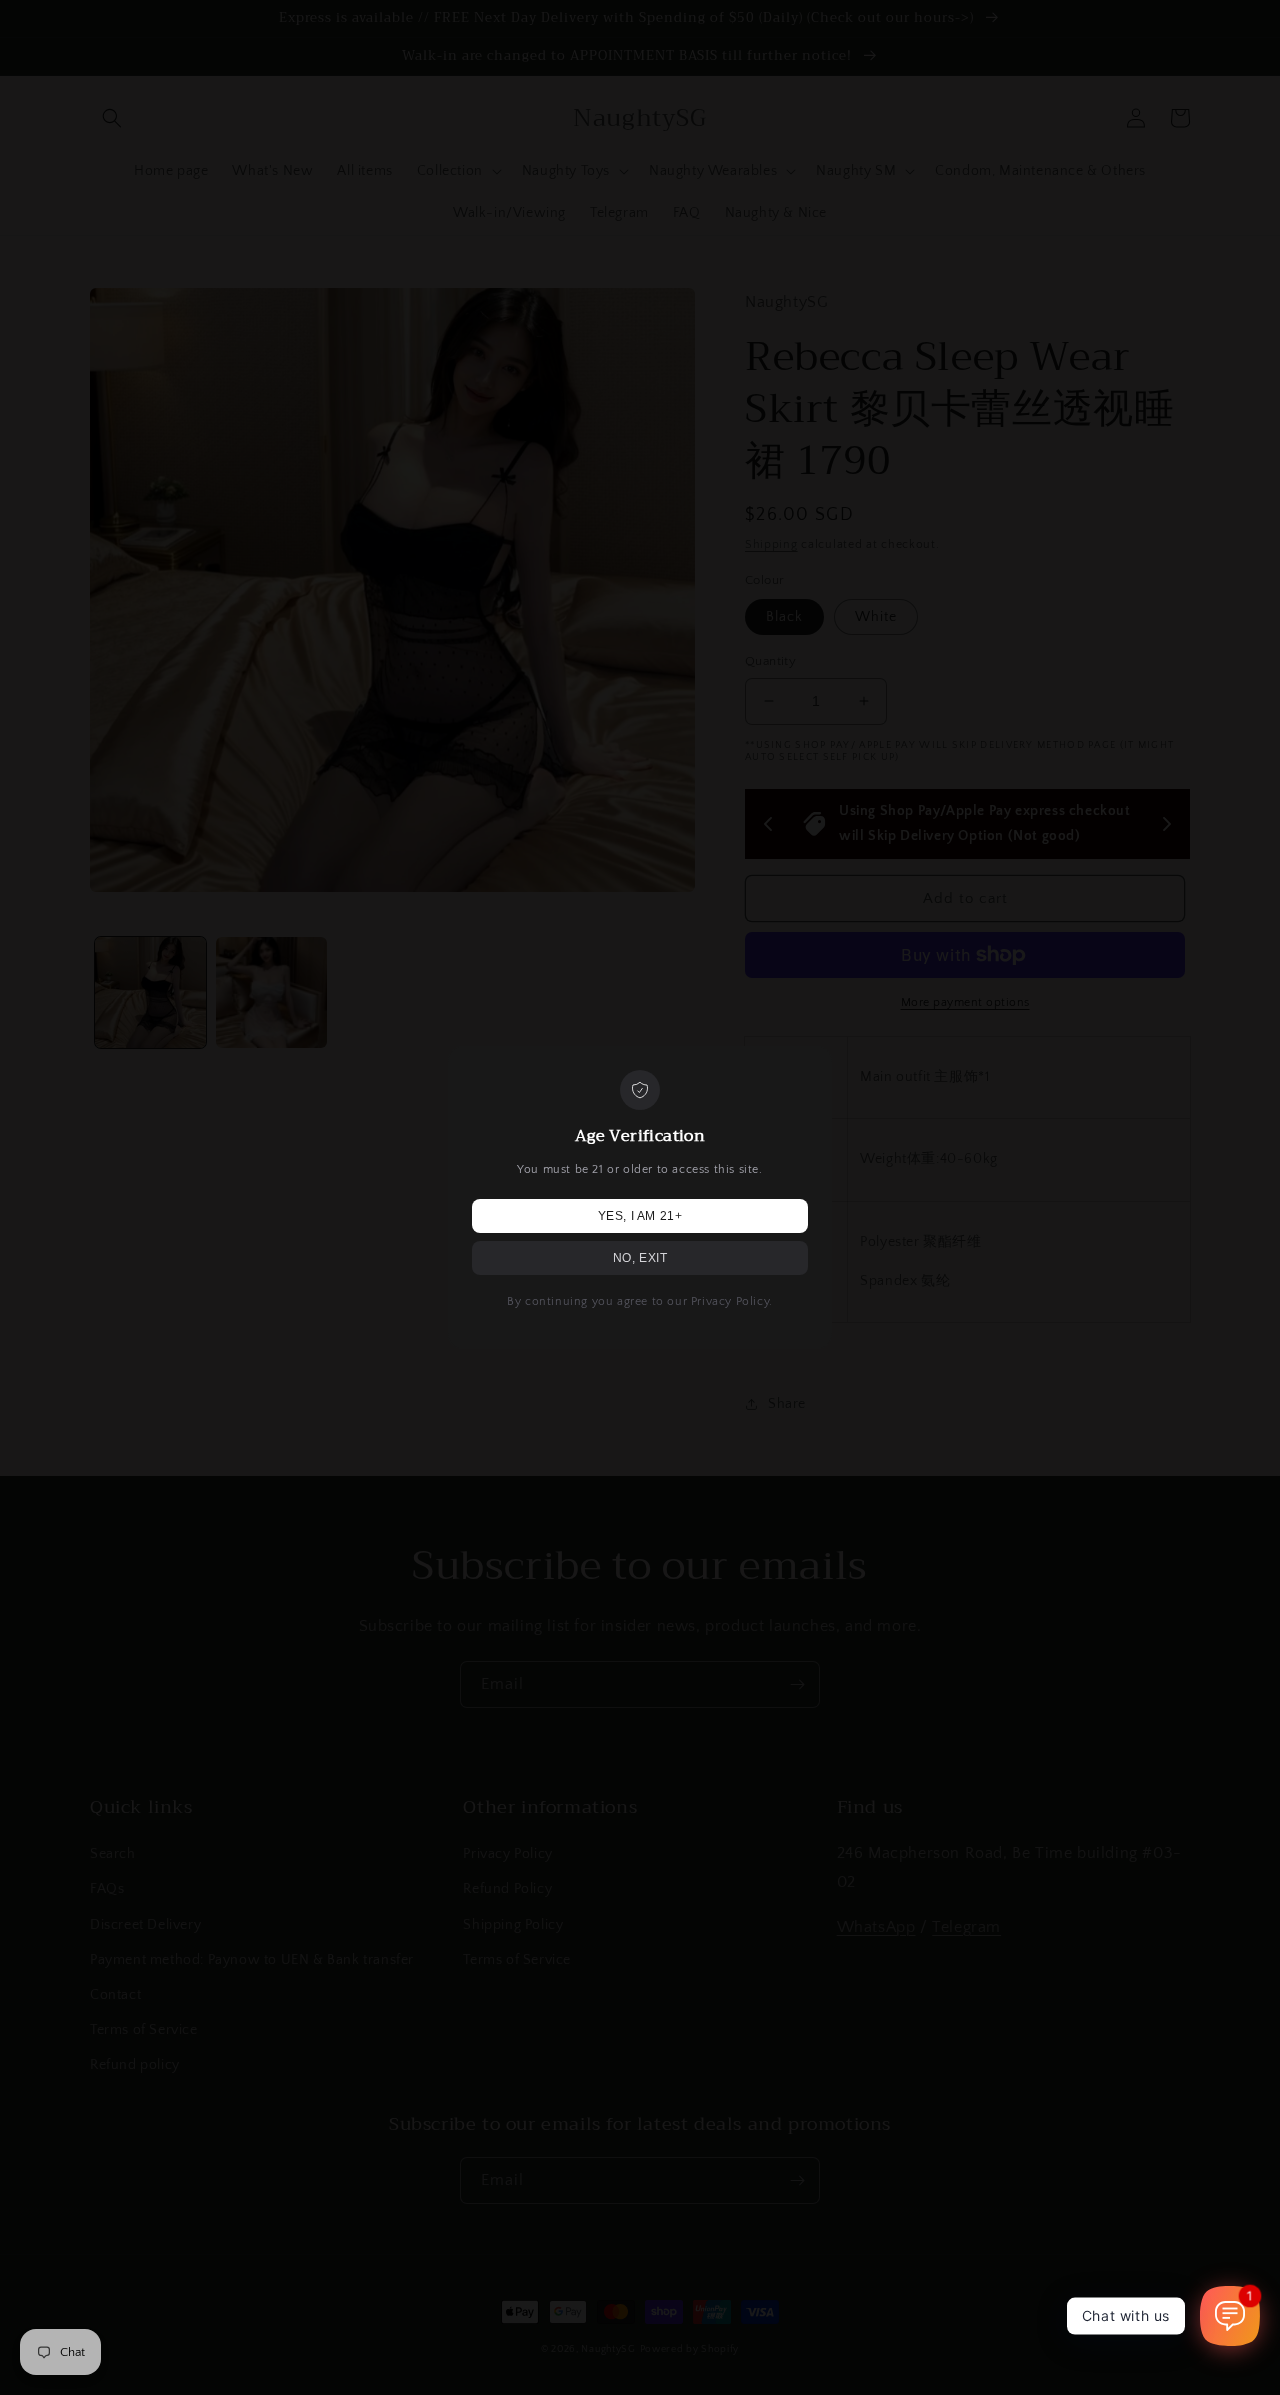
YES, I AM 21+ (640, 1216)
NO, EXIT (640, 1258)
